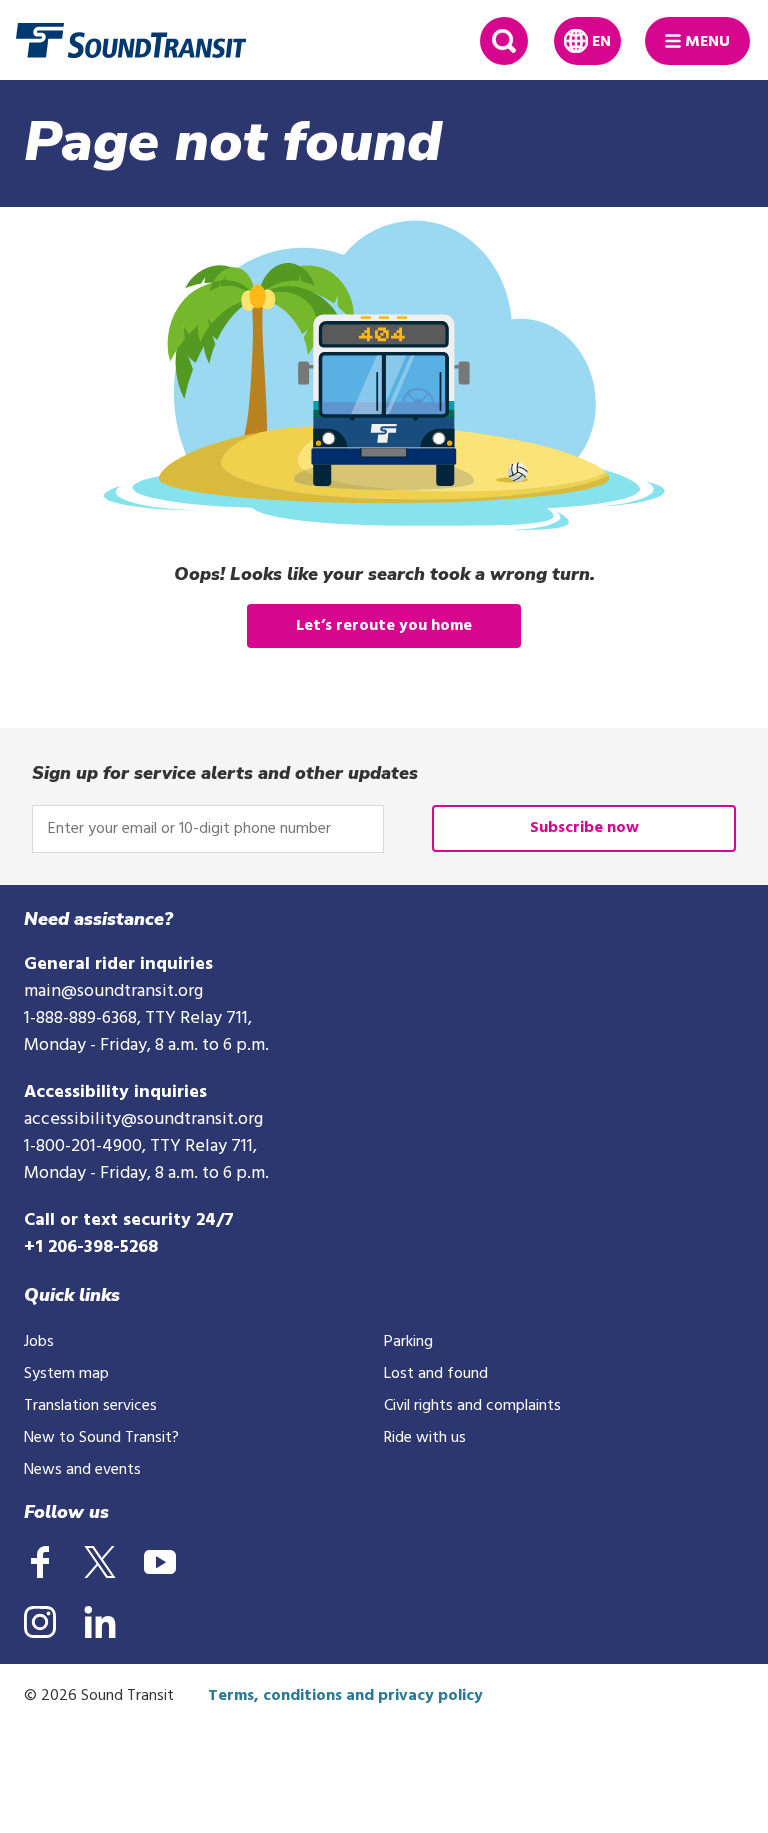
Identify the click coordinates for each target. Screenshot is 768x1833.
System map (66, 1374)
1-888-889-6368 (80, 1018)
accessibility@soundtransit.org (143, 1119)
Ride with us (425, 1438)
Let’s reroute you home (384, 626)
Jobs (39, 1342)
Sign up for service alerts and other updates (225, 773)
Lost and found (436, 1374)
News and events (82, 1470)
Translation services (90, 1406)
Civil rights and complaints (472, 1406)
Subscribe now (584, 828)
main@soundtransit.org (113, 991)
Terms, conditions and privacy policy (345, 1696)
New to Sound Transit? (101, 1438)
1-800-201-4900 (83, 1146)
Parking (408, 1342)
